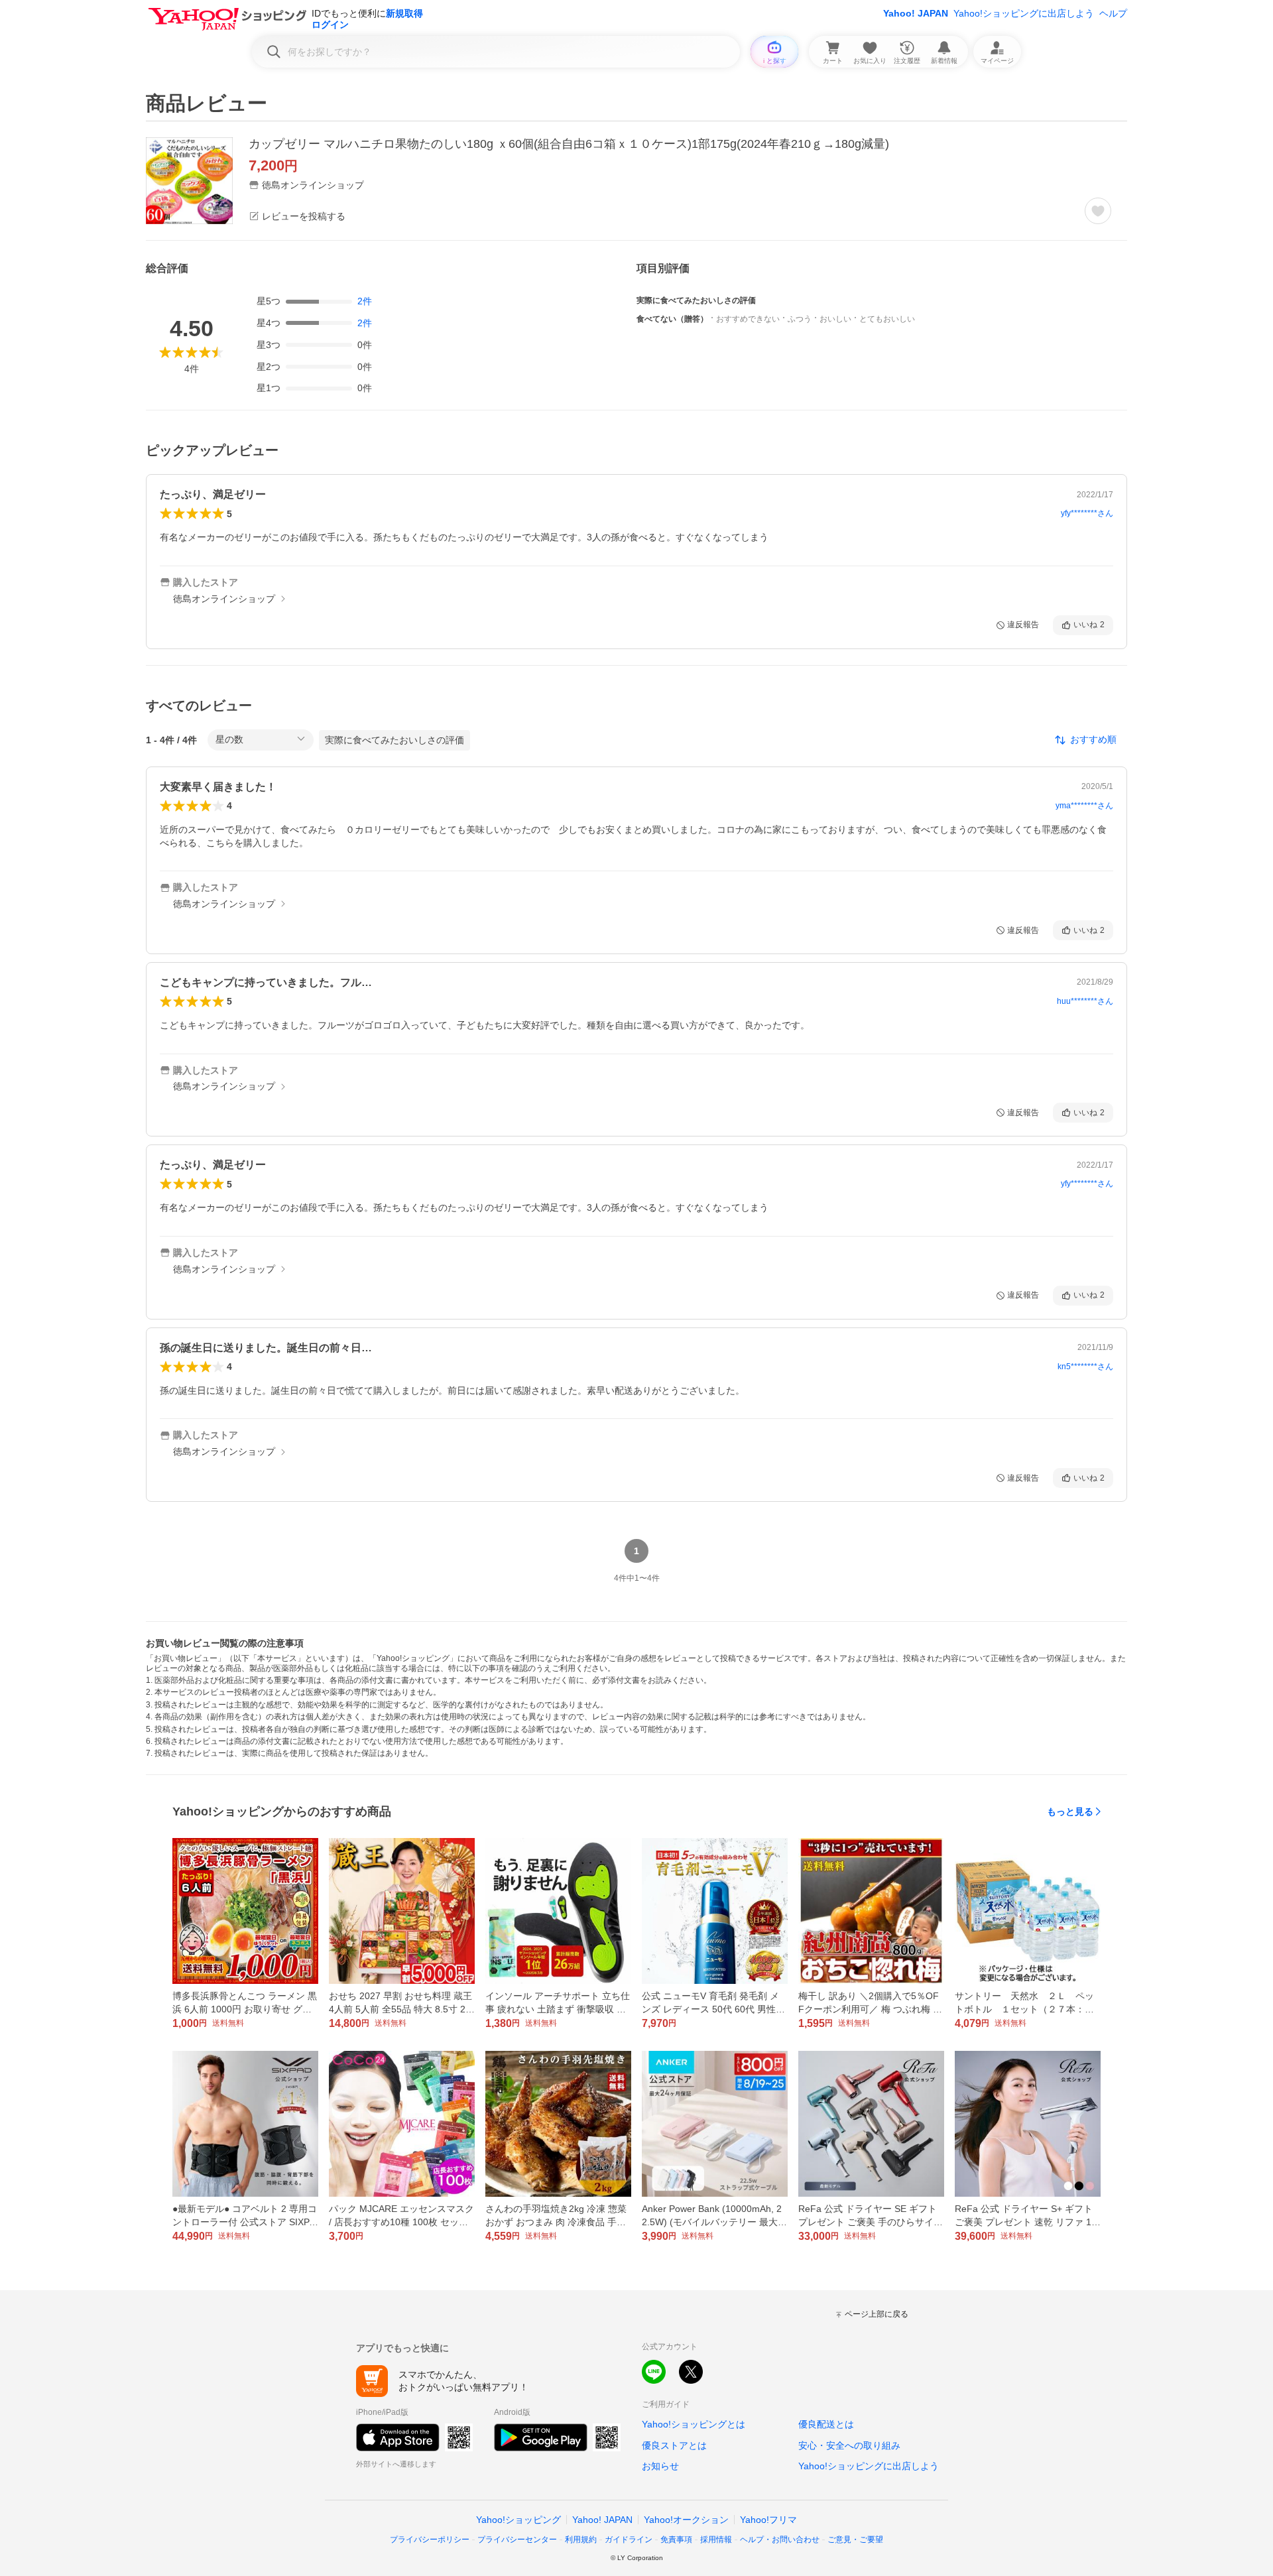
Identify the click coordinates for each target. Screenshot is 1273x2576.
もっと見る (1070, 1811)
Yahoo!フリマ (768, 2520)
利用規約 (581, 2540)
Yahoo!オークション (686, 2520)
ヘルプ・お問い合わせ (780, 2540)
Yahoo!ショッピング (518, 2520)
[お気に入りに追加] (1098, 211)
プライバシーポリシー (430, 2540)
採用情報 (716, 2540)
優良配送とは (826, 2424)
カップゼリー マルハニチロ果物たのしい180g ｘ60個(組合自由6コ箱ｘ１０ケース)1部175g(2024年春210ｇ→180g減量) (569, 144)
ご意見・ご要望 (855, 2540)
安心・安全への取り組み (849, 2445)
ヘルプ (1113, 13)
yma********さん (1084, 806)
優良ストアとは (674, 2445)
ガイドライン (629, 2540)
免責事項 (676, 2540)
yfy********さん (1087, 513)
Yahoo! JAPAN (916, 13)
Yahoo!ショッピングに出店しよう (1024, 13)
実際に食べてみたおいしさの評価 (394, 740)
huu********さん (1085, 1001)
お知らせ (660, 2466)
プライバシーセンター (517, 2540)
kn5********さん (1085, 1367)
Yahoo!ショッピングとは (694, 2424)
